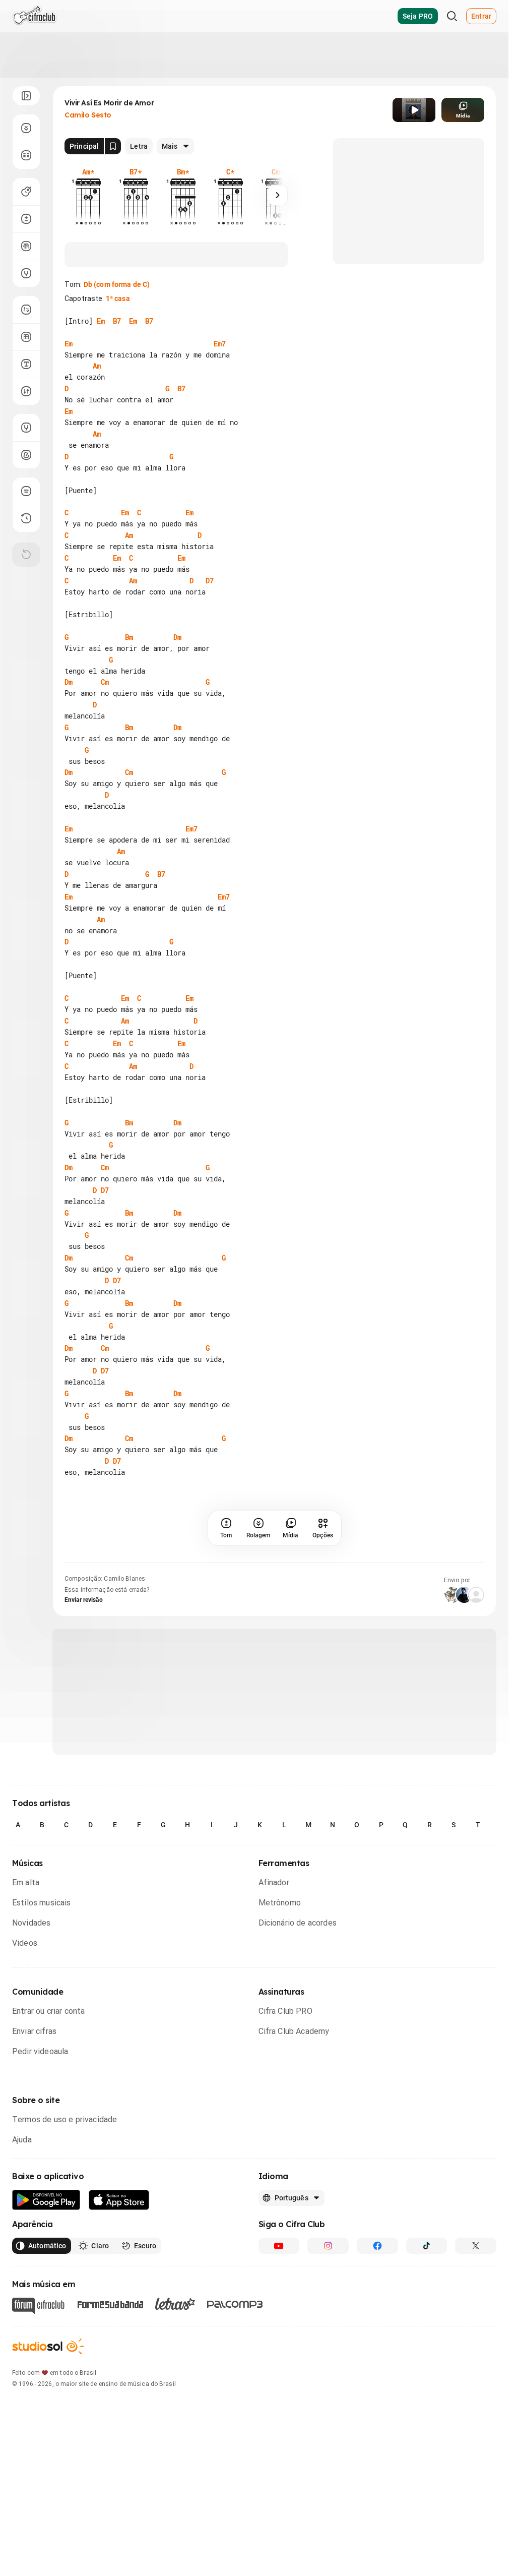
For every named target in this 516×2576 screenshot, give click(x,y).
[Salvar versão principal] (113, 146)
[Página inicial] (35, 16)
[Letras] (175, 2304)
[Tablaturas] (26, 310)
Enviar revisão (84, 1600)
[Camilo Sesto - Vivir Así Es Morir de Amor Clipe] (414, 110)
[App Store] (119, 2200)
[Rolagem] (26, 128)
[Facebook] (377, 2246)
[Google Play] (46, 2200)
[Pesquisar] (452, 16)
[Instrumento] (26, 192)
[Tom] (26, 219)
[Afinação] (26, 273)
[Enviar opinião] (26, 491)
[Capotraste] (26, 246)
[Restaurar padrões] (26, 555)
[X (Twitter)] (476, 2246)
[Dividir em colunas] (26, 155)
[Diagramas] (26, 337)
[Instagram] (328, 2246)
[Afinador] (26, 428)
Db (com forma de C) (117, 284)
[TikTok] (427, 2246)
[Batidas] (26, 391)
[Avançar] (278, 195)
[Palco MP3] (235, 2304)
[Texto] (26, 364)
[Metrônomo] (26, 455)
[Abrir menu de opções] (26, 96)
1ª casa (118, 298)
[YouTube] (279, 2246)
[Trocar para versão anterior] (26, 518)
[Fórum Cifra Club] (38, 2306)
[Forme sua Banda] (110, 2304)
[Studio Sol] (48, 2346)
